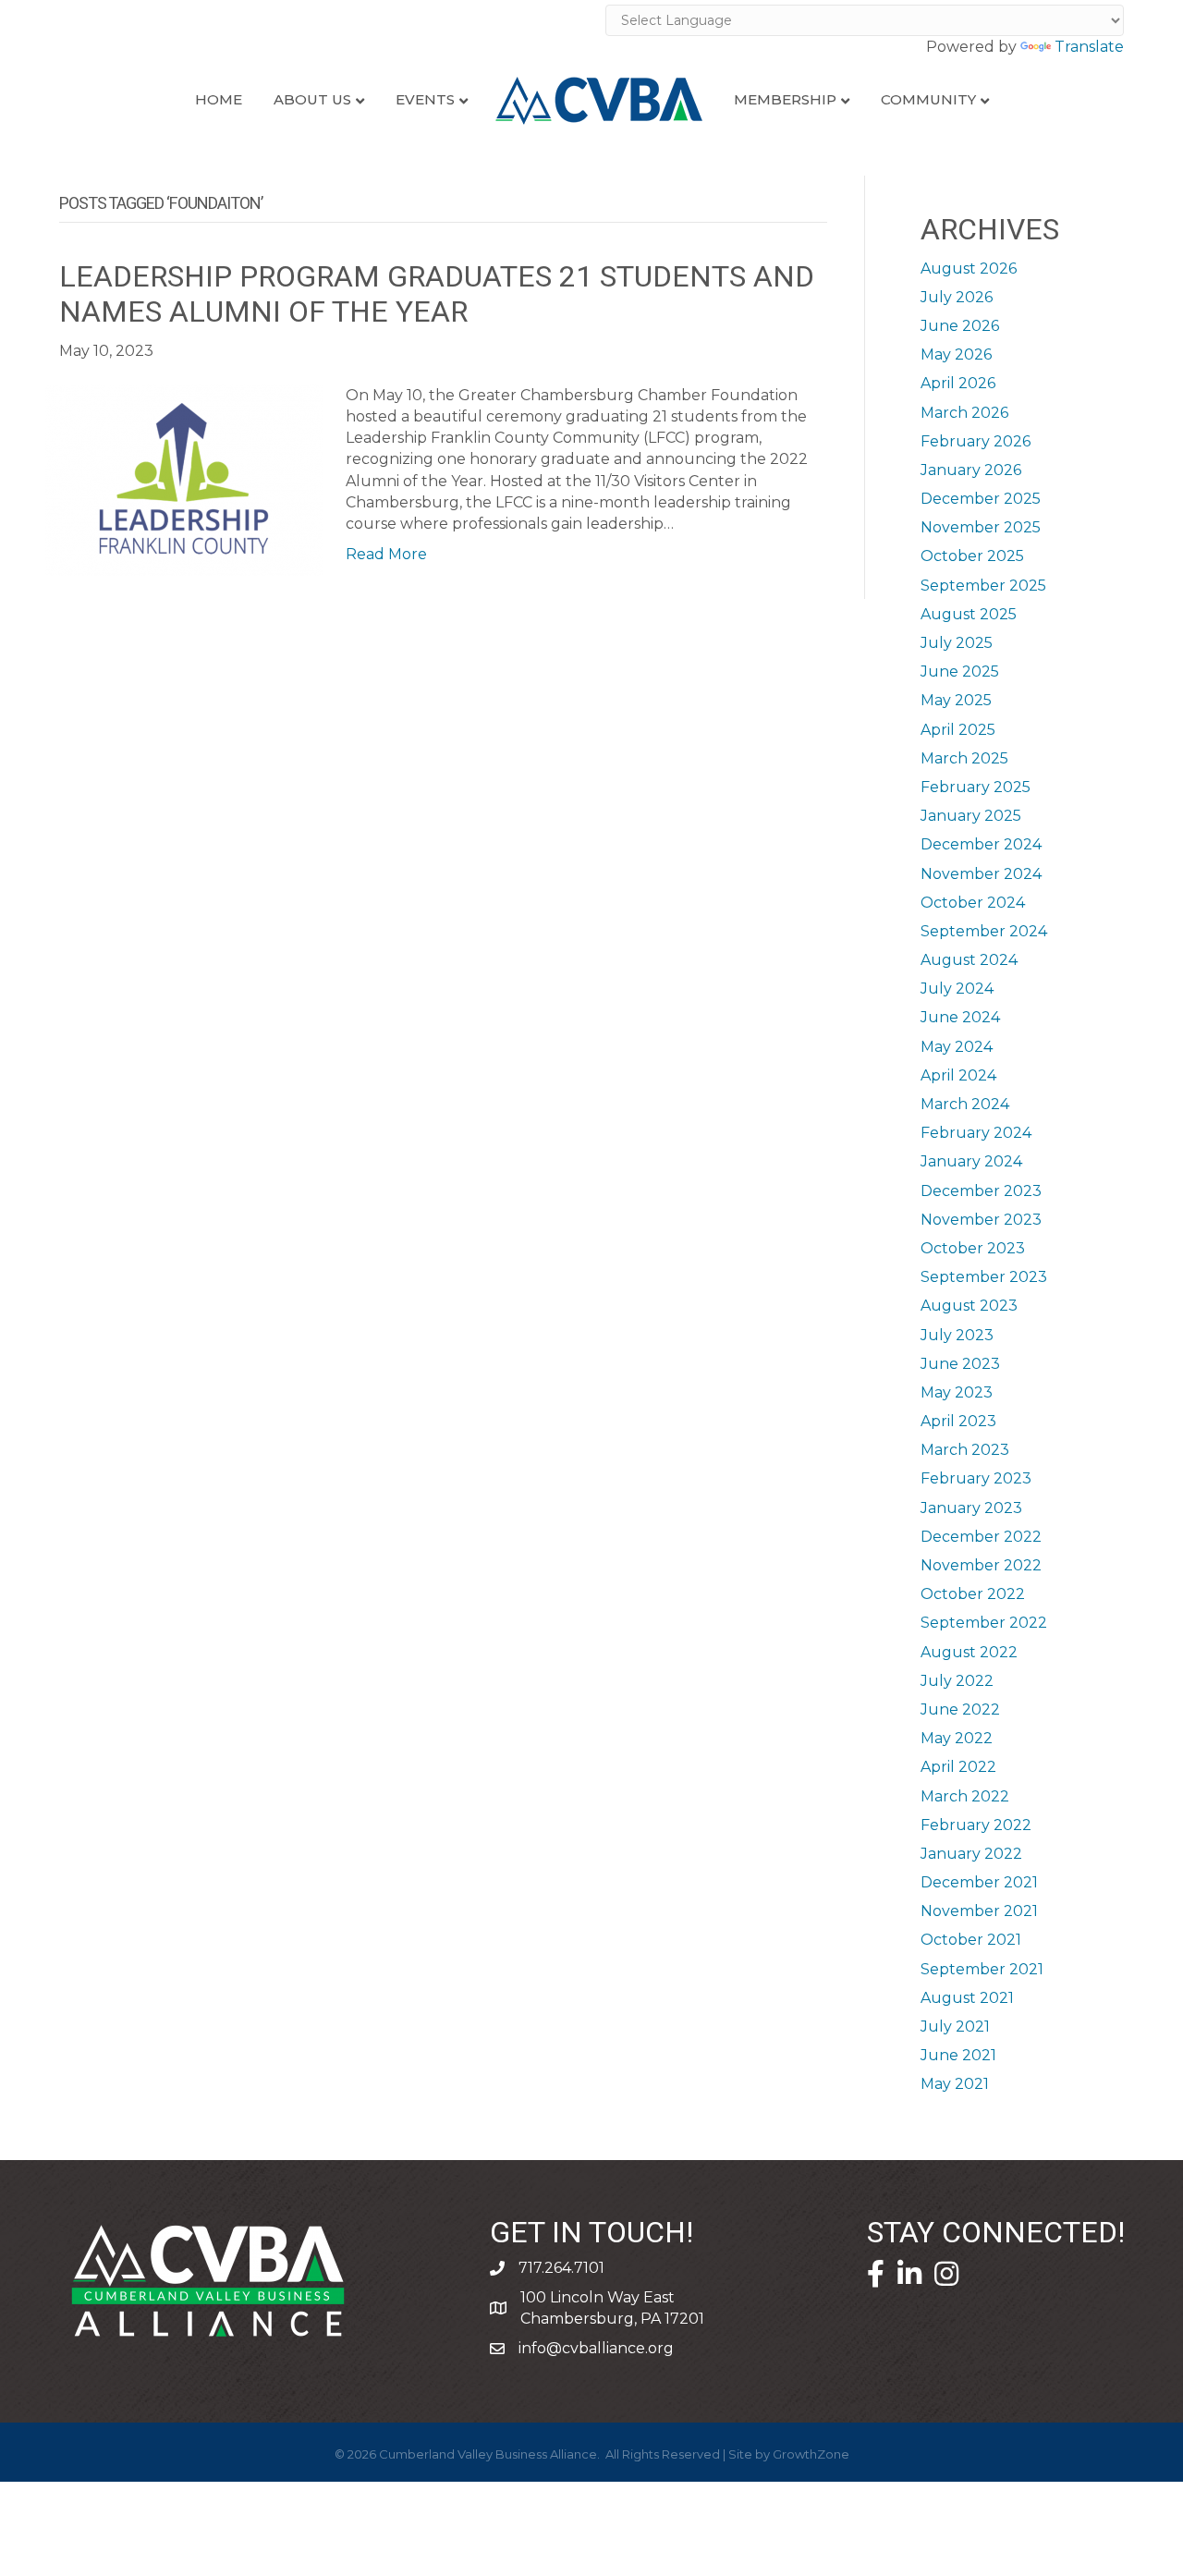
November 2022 (981, 1565)
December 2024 (981, 844)
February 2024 (976, 1133)
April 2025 (958, 730)
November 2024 (981, 874)
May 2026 (956, 354)
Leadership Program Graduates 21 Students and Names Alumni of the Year (437, 294)
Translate (1089, 47)
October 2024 (973, 903)
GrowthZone (811, 2454)
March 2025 (964, 758)
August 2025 (969, 614)
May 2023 (957, 1392)
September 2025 (983, 586)
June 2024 (960, 1017)
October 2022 (973, 1594)
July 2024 (957, 989)
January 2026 (971, 470)
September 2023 (984, 1277)
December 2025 (981, 499)
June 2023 (960, 1364)
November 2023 (981, 1220)
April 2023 (958, 1421)
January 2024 (971, 1161)
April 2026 (958, 383)
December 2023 (981, 1191)
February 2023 (976, 1478)
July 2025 (957, 643)
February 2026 (976, 441)
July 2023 (957, 1335)
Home (219, 99)
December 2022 (981, 1537)
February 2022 (976, 1825)
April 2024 (958, 1075)
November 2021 (979, 1911)
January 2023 (971, 1508)
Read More (386, 554)
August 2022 (969, 1652)
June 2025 (960, 671)
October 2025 (972, 556)
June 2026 (960, 326)
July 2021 (955, 2027)
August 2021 (967, 1998)
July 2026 (957, 297)
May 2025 (956, 700)
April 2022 (958, 1767)
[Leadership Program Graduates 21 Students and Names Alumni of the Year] (184, 478)
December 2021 (979, 1882)
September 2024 (984, 931)
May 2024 (957, 1047)
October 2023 (973, 1248)
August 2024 (969, 960)
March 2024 (965, 1104)
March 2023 (965, 1450)
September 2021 (982, 1969)
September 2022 (984, 1623)
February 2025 (976, 787)
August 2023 (969, 1306)
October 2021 (971, 1940)
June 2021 (958, 2055)
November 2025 (981, 527)
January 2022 (971, 1854)
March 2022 (965, 1796)
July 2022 (957, 1681)
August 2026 (969, 269)
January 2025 (971, 816)
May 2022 (957, 1738)
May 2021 (955, 2084)
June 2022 (960, 1709)
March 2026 (964, 413)
